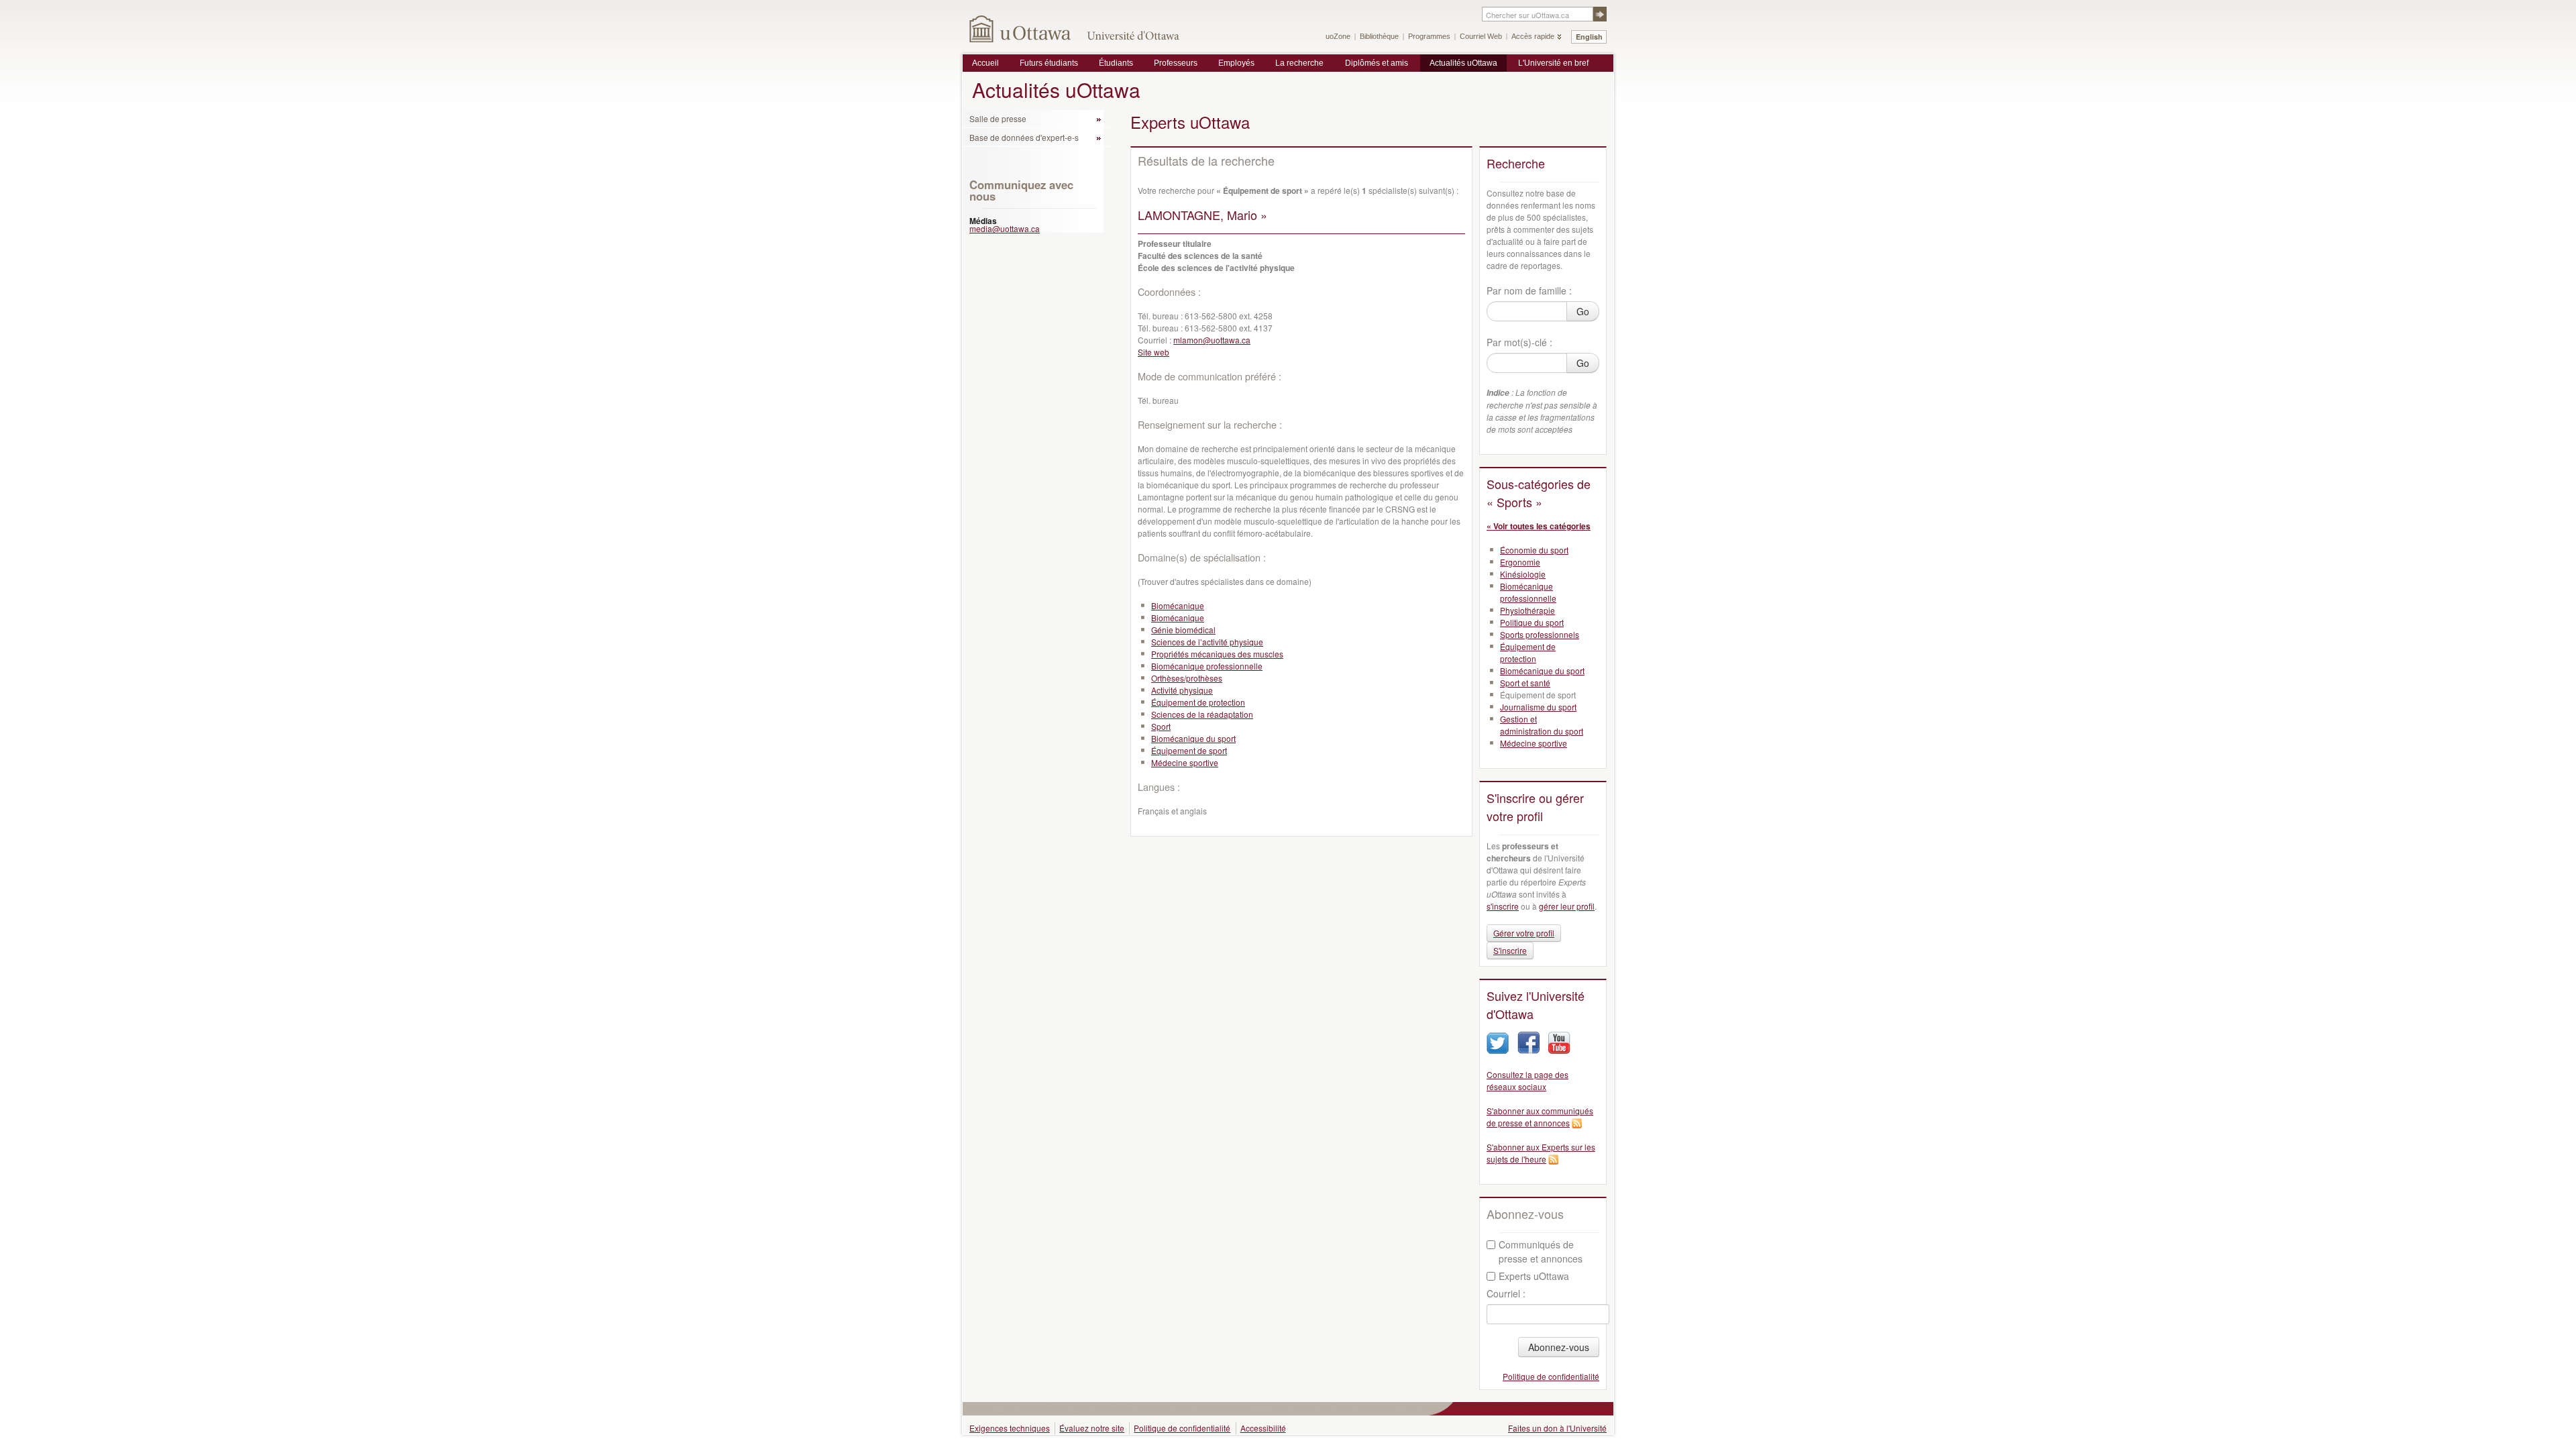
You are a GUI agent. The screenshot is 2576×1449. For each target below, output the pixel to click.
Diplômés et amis (1377, 63)
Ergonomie (1520, 562)
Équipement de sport (1189, 750)
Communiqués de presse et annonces (1541, 1251)
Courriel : (1506, 1293)
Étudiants (1116, 63)
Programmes (1429, 36)
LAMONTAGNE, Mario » (1202, 215)
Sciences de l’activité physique (1207, 642)
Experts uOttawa (1534, 1276)
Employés (1236, 63)
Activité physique (1182, 690)
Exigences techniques (1010, 1428)
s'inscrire (1503, 906)
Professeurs (1176, 63)
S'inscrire (1510, 950)
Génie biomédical (1183, 630)
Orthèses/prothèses (1187, 678)
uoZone (1338, 36)
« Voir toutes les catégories (1539, 526)
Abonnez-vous (1559, 1347)
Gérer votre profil (1524, 933)
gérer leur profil (1567, 906)
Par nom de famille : (1529, 290)
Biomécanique (1178, 605)
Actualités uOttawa (1463, 63)
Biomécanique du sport (1193, 738)
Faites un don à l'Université (1557, 1428)
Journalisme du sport (1538, 707)
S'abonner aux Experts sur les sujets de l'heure (1541, 1153)
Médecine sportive (1185, 762)
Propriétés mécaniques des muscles (1217, 654)
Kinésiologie (1523, 574)
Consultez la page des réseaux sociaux (1527, 1080)
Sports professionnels (1540, 634)
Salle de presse (998, 118)
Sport (1161, 726)
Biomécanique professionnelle (1207, 666)
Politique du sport (1532, 622)
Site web (1153, 352)
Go (1583, 311)
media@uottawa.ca (1005, 228)
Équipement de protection (1198, 702)
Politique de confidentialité (1551, 1376)
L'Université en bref (1553, 63)
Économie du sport (1534, 550)
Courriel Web (1481, 36)
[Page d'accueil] (1021, 29)
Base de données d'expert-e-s (1024, 137)
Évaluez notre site (1092, 1428)
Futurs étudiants (1049, 63)
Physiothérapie (1527, 610)
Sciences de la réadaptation (1202, 714)
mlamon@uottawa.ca (1212, 340)
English (1589, 37)
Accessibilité (1263, 1428)
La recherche (1299, 63)
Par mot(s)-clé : (1519, 342)
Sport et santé (1525, 683)
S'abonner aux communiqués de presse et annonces (1540, 1117)
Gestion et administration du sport (1542, 725)
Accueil (985, 63)
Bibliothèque (1379, 36)
